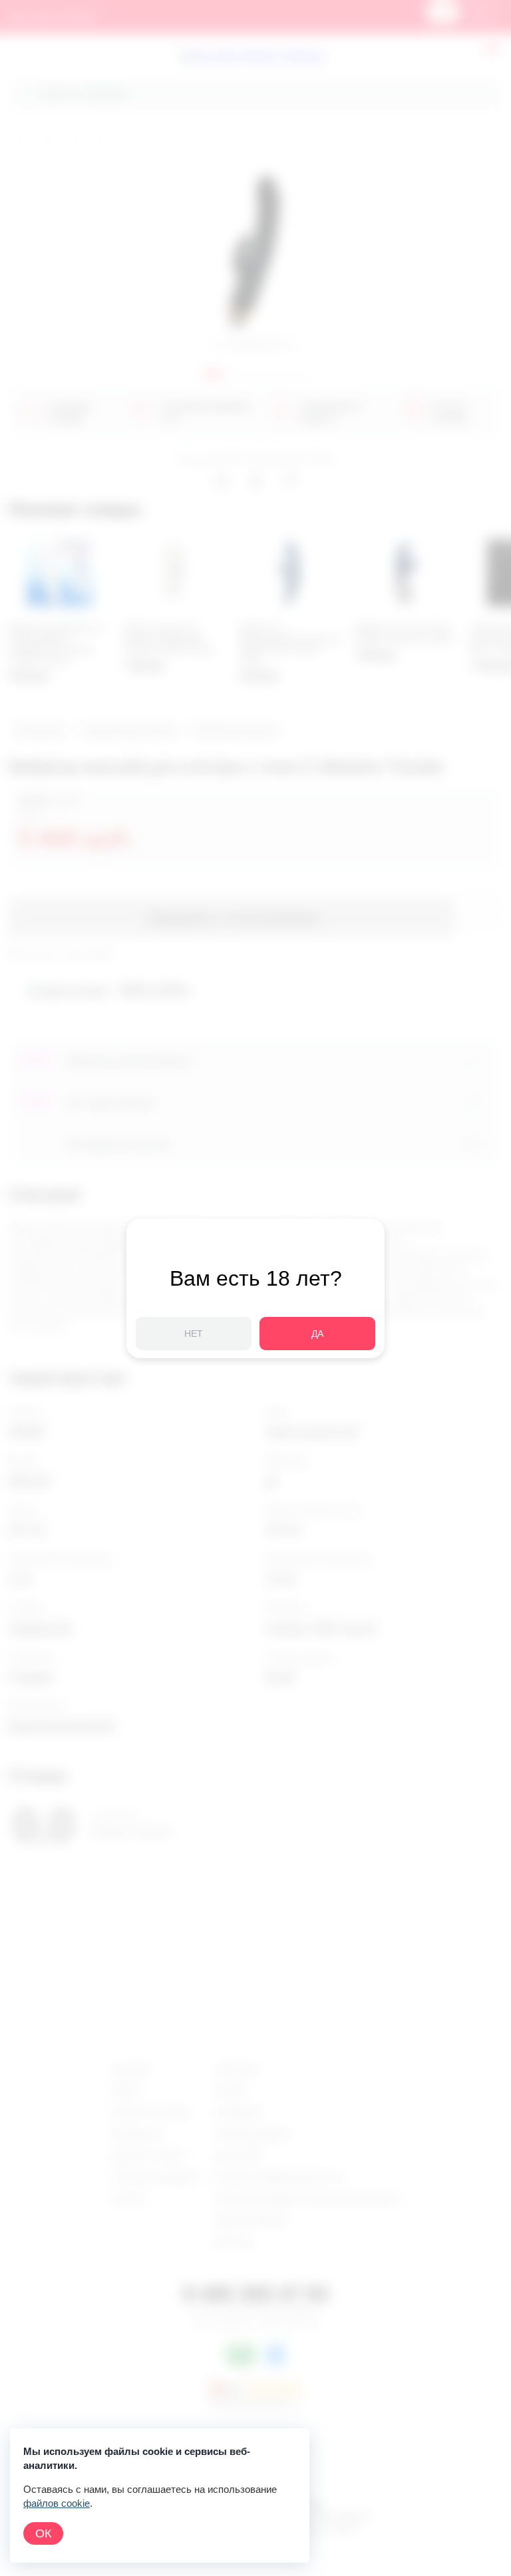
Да (317, 1334)
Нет (194, 1334)
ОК (43, 2533)
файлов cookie (57, 2503)
